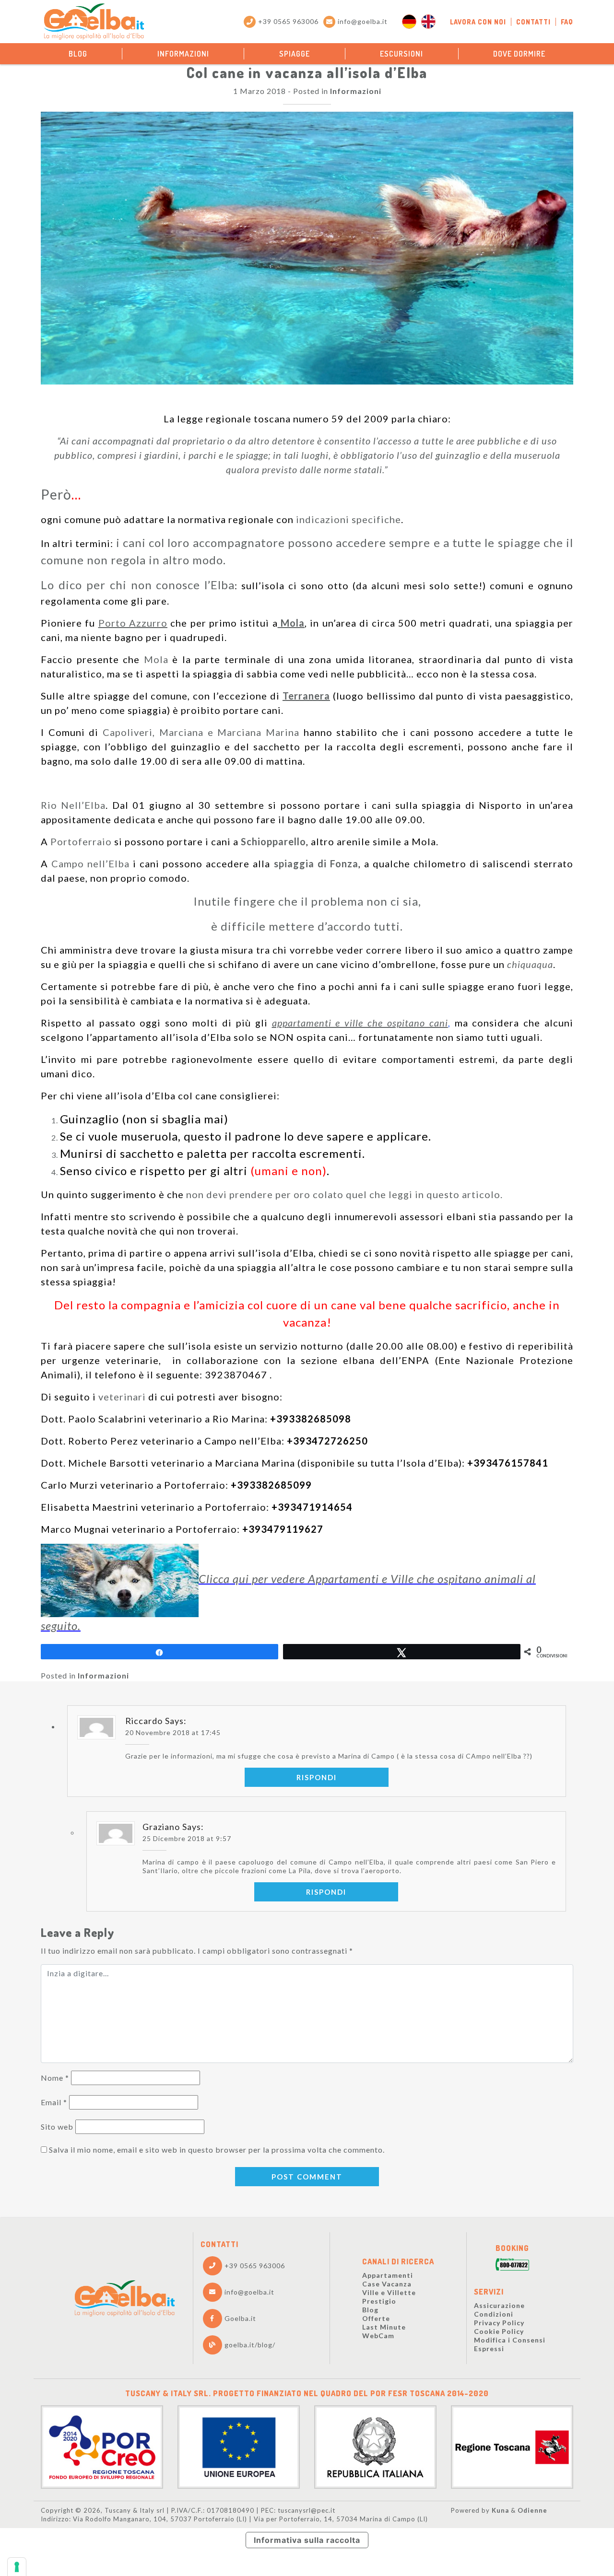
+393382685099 (271, 1485)
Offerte (376, 2318)
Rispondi (317, 1777)
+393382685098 (311, 1419)
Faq (567, 22)
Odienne (532, 2510)
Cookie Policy (499, 2331)
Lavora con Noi (478, 22)
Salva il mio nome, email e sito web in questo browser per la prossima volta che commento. (217, 2150)
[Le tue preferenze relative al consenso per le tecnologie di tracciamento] (17, 2567)
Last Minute (384, 2327)
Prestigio (379, 2301)
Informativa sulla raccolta (307, 2540)
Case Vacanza (387, 2284)
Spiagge (295, 54)
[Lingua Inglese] (428, 22)
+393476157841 (508, 1463)
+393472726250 (327, 1441)
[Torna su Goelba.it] (94, 22)
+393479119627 (283, 1529)
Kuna (500, 2510)
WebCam (378, 2336)
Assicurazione (499, 2305)
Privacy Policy (499, 2323)
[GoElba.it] (124, 2298)
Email (54, 2102)
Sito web (57, 2127)
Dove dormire (519, 54)
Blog (78, 54)
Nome (55, 2078)
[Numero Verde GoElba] (512, 2265)
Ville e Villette (389, 2292)
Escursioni (401, 54)
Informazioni (183, 54)
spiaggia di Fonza (316, 863)
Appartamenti (388, 2275)
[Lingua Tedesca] (409, 22)
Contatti (533, 22)
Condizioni (494, 2314)
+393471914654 (312, 1507)
